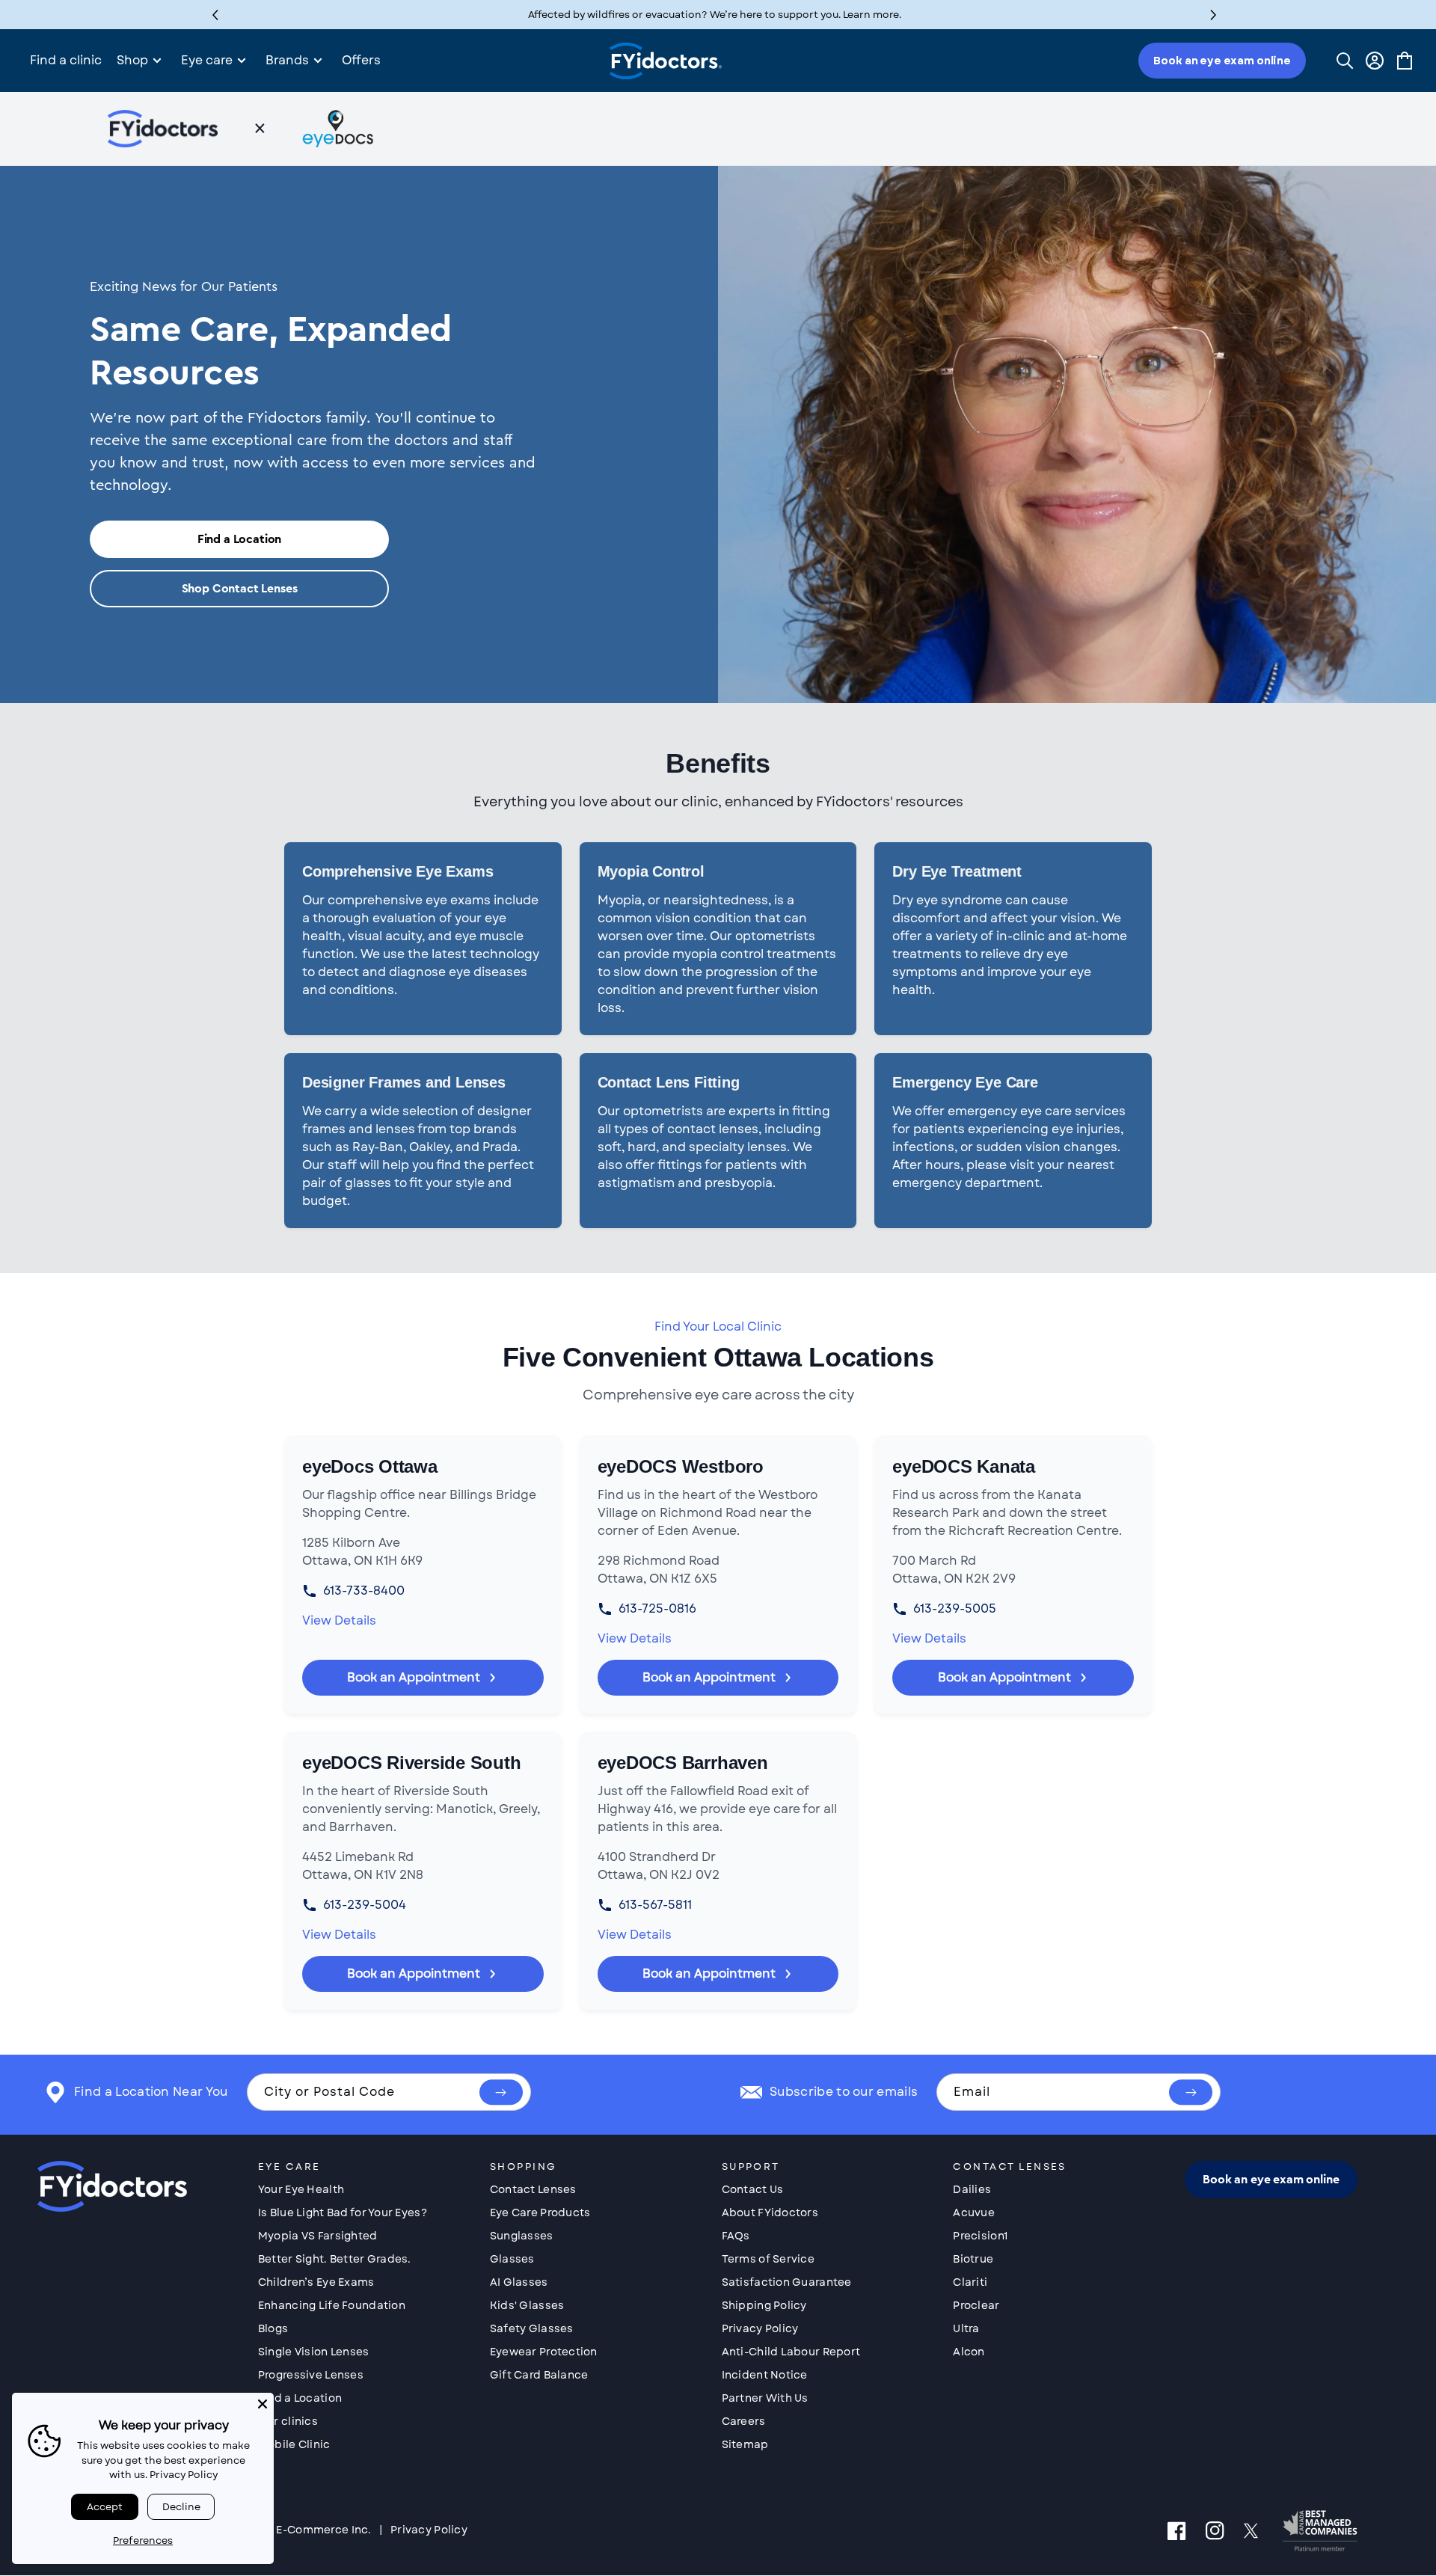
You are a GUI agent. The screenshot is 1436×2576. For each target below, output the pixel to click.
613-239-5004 (365, 1905)
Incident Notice (765, 2375)
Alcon (969, 2352)
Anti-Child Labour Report (791, 2352)
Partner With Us (765, 2398)
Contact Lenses (533, 2189)
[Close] (263, 2404)
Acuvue (974, 2212)
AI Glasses (519, 2282)
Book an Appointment (414, 1677)
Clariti (970, 2282)
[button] (1213, 15)
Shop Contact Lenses (240, 589)
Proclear (976, 2305)
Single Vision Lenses (314, 2352)
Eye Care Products (540, 2212)
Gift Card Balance (539, 2375)
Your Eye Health (301, 2189)
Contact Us (753, 2189)
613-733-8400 (364, 1591)
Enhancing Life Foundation (332, 2305)
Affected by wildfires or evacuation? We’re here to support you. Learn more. (715, 15)
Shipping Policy (764, 2305)
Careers (744, 2421)
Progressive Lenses (311, 2375)
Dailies (972, 2189)
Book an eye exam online (1222, 61)
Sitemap (745, 2444)
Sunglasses (522, 2236)
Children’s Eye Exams (316, 2282)
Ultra (966, 2328)
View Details (339, 1620)
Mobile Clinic (294, 2444)
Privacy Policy (760, 2328)
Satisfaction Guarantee (787, 2282)
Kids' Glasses (527, 2305)
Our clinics (288, 2421)
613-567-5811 (655, 1905)
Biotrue (973, 2259)
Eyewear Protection (544, 2352)
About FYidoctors (770, 2212)
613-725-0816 (657, 1609)
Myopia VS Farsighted (318, 2236)
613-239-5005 (955, 1609)
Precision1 (980, 2236)
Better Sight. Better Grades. (335, 2259)
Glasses (512, 2259)
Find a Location (240, 539)
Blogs (273, 2328)
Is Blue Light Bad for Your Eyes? (343, 2212)
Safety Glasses (532, 2328)
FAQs (736, 2236)
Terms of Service (768, 2259)
